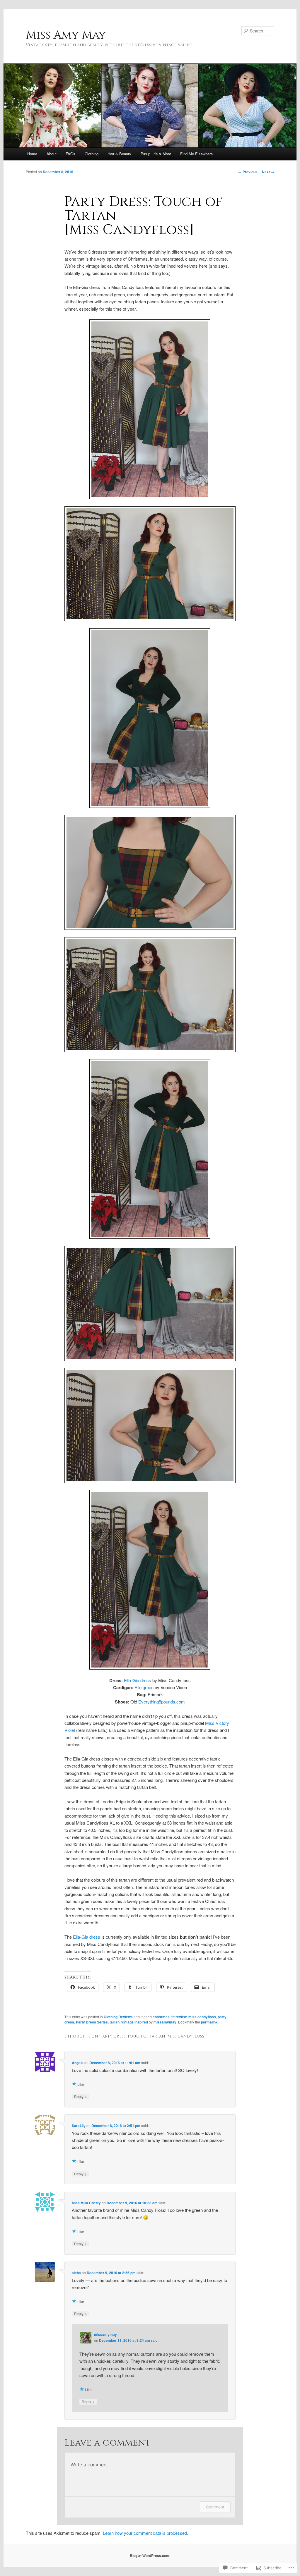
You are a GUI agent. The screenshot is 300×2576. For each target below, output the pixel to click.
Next (268, 172)
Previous (248, 172)
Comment (215, 2507)
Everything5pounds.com (162, 1702)
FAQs (70, 154)
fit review (179, 2017)
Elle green (144, 1687)
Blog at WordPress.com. (150, 2556)
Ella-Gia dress (137, 1680)
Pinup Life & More (156, 154)
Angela (78, 2063)
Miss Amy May (66, 35)
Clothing (92, 154)
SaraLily (79, 2126)
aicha (76, 2273)
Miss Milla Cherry (86, 2203)
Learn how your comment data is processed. (145, 2533)
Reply (81, 2096)
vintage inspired (135, 2022)
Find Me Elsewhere (196, 154)
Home (32, 154)
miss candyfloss (202, 2017)
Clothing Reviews (118, 2017)
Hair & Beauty (119, 154)
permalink (209, 2022)
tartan (115, 2022)
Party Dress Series (92, 2022)
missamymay (165, 2022)
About (52, 154)
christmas (161, 2017)
